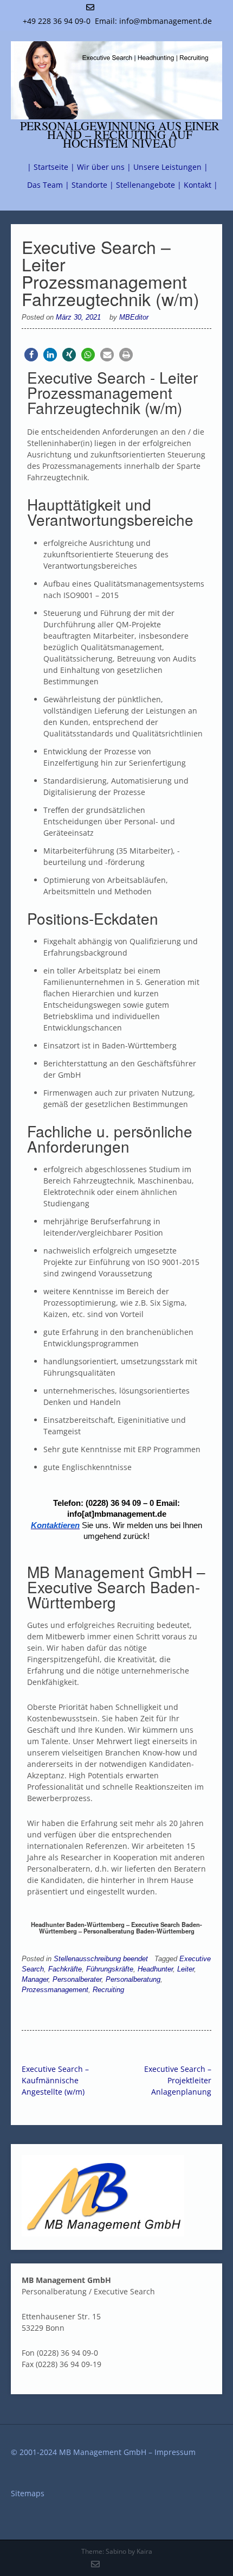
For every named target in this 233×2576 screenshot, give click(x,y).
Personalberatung (133, 1980)
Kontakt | (201, 185)
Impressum (175, 2452)
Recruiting (108, 1990)
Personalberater (77, 1980)
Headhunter (155, 1969)
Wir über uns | (104, 167)
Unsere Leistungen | (171, 167)
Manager (35, 1980)
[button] (31, 355)
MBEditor (134, 317)
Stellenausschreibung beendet (101, 1959)
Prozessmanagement (55, 1990)
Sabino (116, 2551)
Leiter (186, 1969)
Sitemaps (28, 2493)
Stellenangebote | (149, 185)
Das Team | (48, 185)
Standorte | (93, 185)
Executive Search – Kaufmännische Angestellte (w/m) (55, 2080)
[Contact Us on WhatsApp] (103, 7)
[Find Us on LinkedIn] (127, 7)
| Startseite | (51, 167)
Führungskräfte (110, 1969)
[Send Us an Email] (90, 7)
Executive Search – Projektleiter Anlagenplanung (178, 2080)
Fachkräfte (65, 1969)
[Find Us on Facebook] (115, 7)
